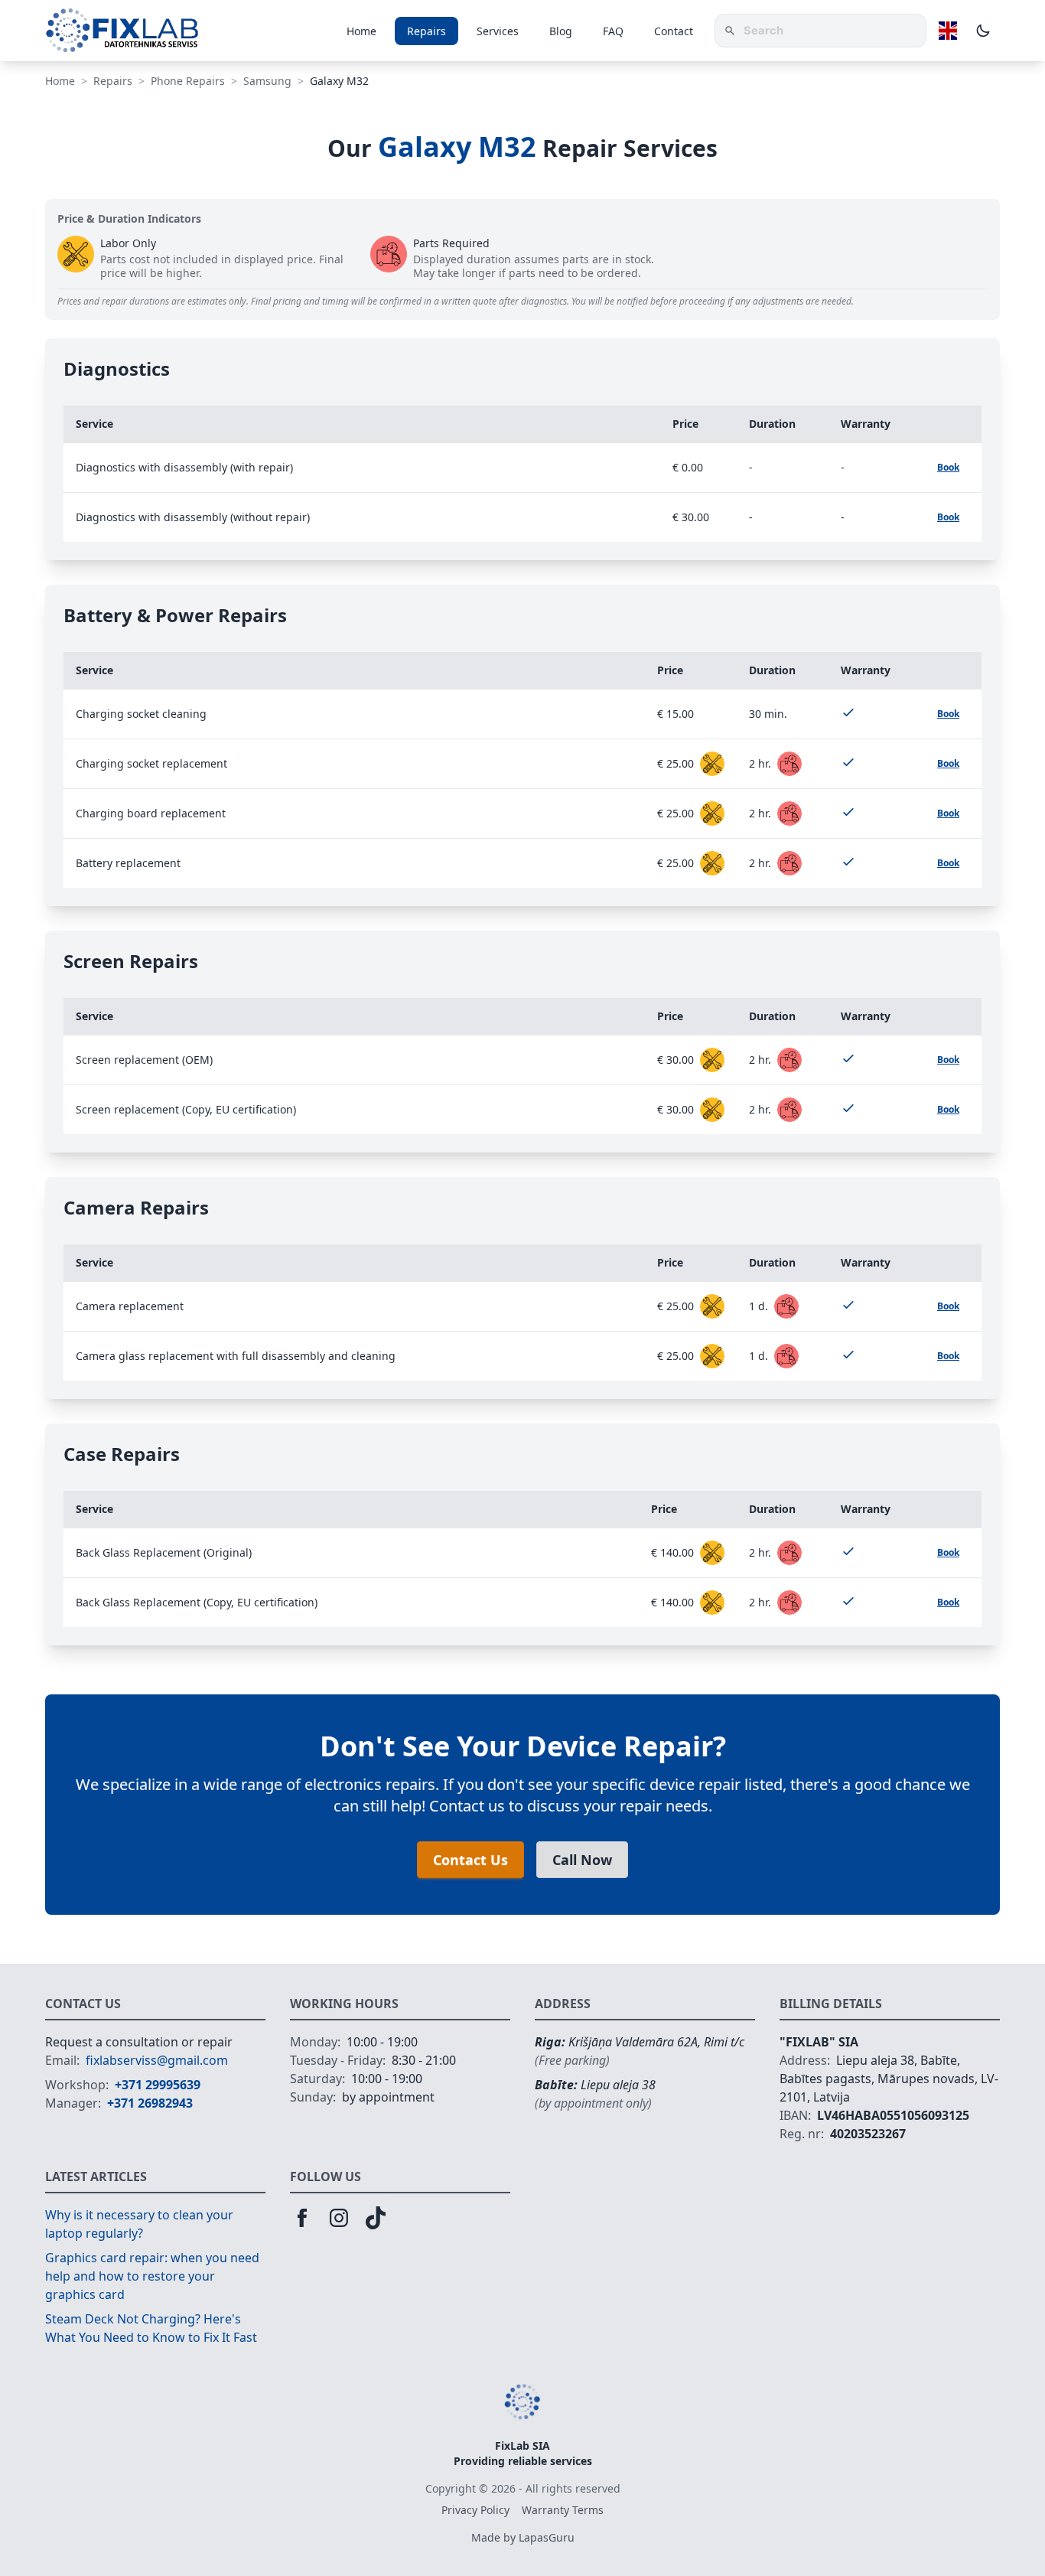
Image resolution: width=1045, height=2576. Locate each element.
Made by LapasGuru (523, 2537)
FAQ (613, 31)
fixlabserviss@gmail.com (157, 2060)
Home (361, 31)
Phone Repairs (188, 81)
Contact (674, 31)
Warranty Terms (563, 2510)
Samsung (267, 81)
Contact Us (470, 1860)
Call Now (582, 1860)
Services (498, 31)
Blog (561, 31)
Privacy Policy (475, 2510)
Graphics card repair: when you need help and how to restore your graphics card (152, 2276)
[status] (712, 764)
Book (948, 467)
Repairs (426, 31)
